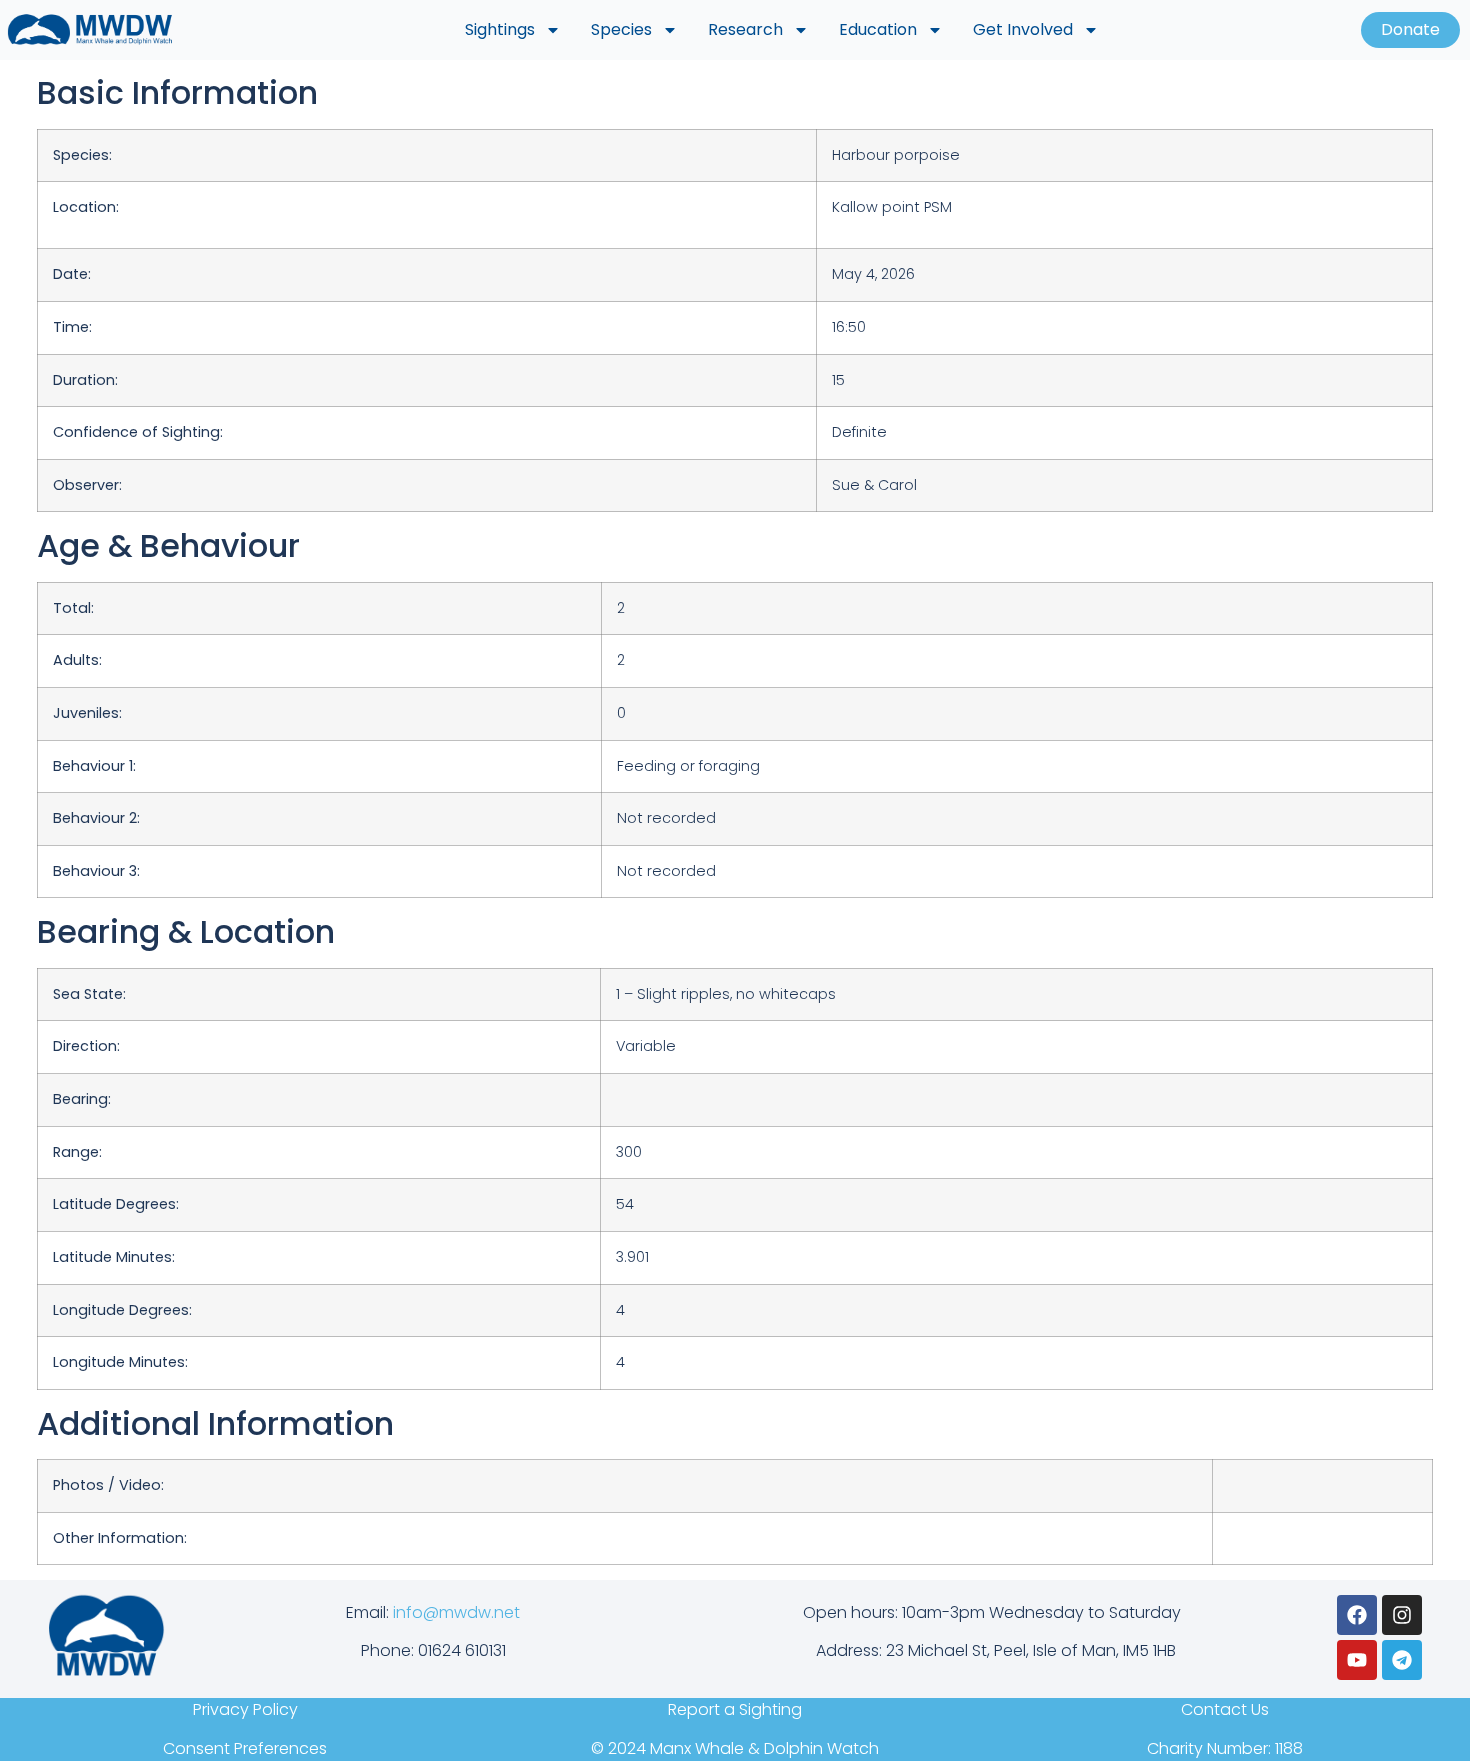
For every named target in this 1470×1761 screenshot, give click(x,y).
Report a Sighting (735, 1709)
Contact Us (1225, 1709)
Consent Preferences (245, 1748)
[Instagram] (1402, 1615)
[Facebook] (1357, 1615)
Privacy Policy (245, 1709)
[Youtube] (1357, 1660)
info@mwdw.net (456, 1612)
